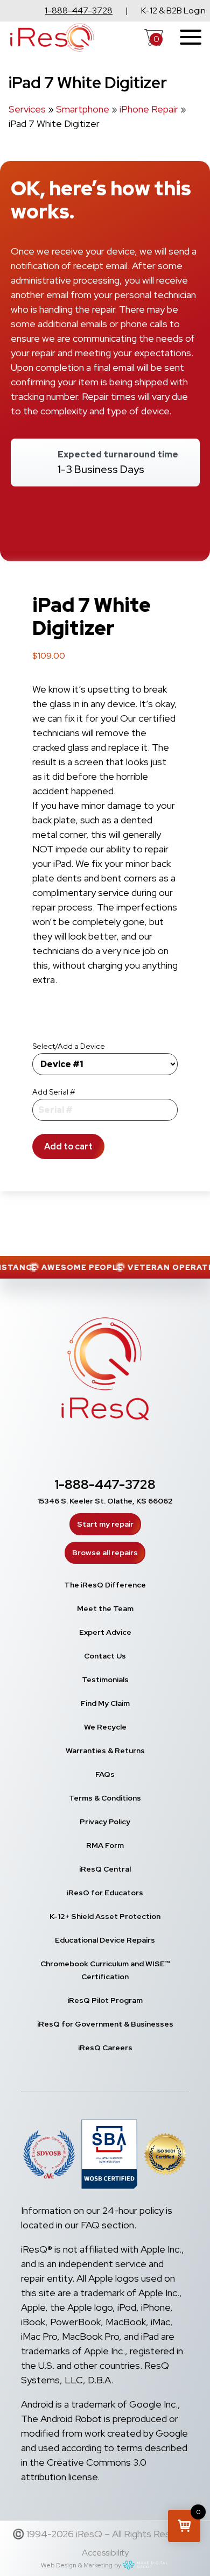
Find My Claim (105, 1703)
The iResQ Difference (105, 1585)
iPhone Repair (149, 109)
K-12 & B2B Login (173, 10)
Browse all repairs (105, 1552)
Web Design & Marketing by (81, 2565)
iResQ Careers (105, 2048)
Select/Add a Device (69, 1046)
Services (27, 109)
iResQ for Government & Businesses (105, 2024)
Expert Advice (105, 1632)
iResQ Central (105, 1869)
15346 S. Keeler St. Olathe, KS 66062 (105, 1501)
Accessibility (105, 2553)
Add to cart (68, 1146)
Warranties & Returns (105, 1751)
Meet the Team (105, 1608)
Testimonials (105, 1679)
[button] (184, 2526)
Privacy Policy (105, 1822)
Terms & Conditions (105, 1798)
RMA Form (105, 1845)
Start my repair (105, 1524)
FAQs (105, 1774)
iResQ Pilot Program (105, 2000)
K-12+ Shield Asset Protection (105, 1916)
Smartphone (83, 109)
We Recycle (105, 1727)
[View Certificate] (165, 2156)
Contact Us (105, 1656)
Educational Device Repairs (105, 1940)
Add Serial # (54, 1092)
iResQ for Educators (105, 1893)
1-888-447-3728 (79, 10)
